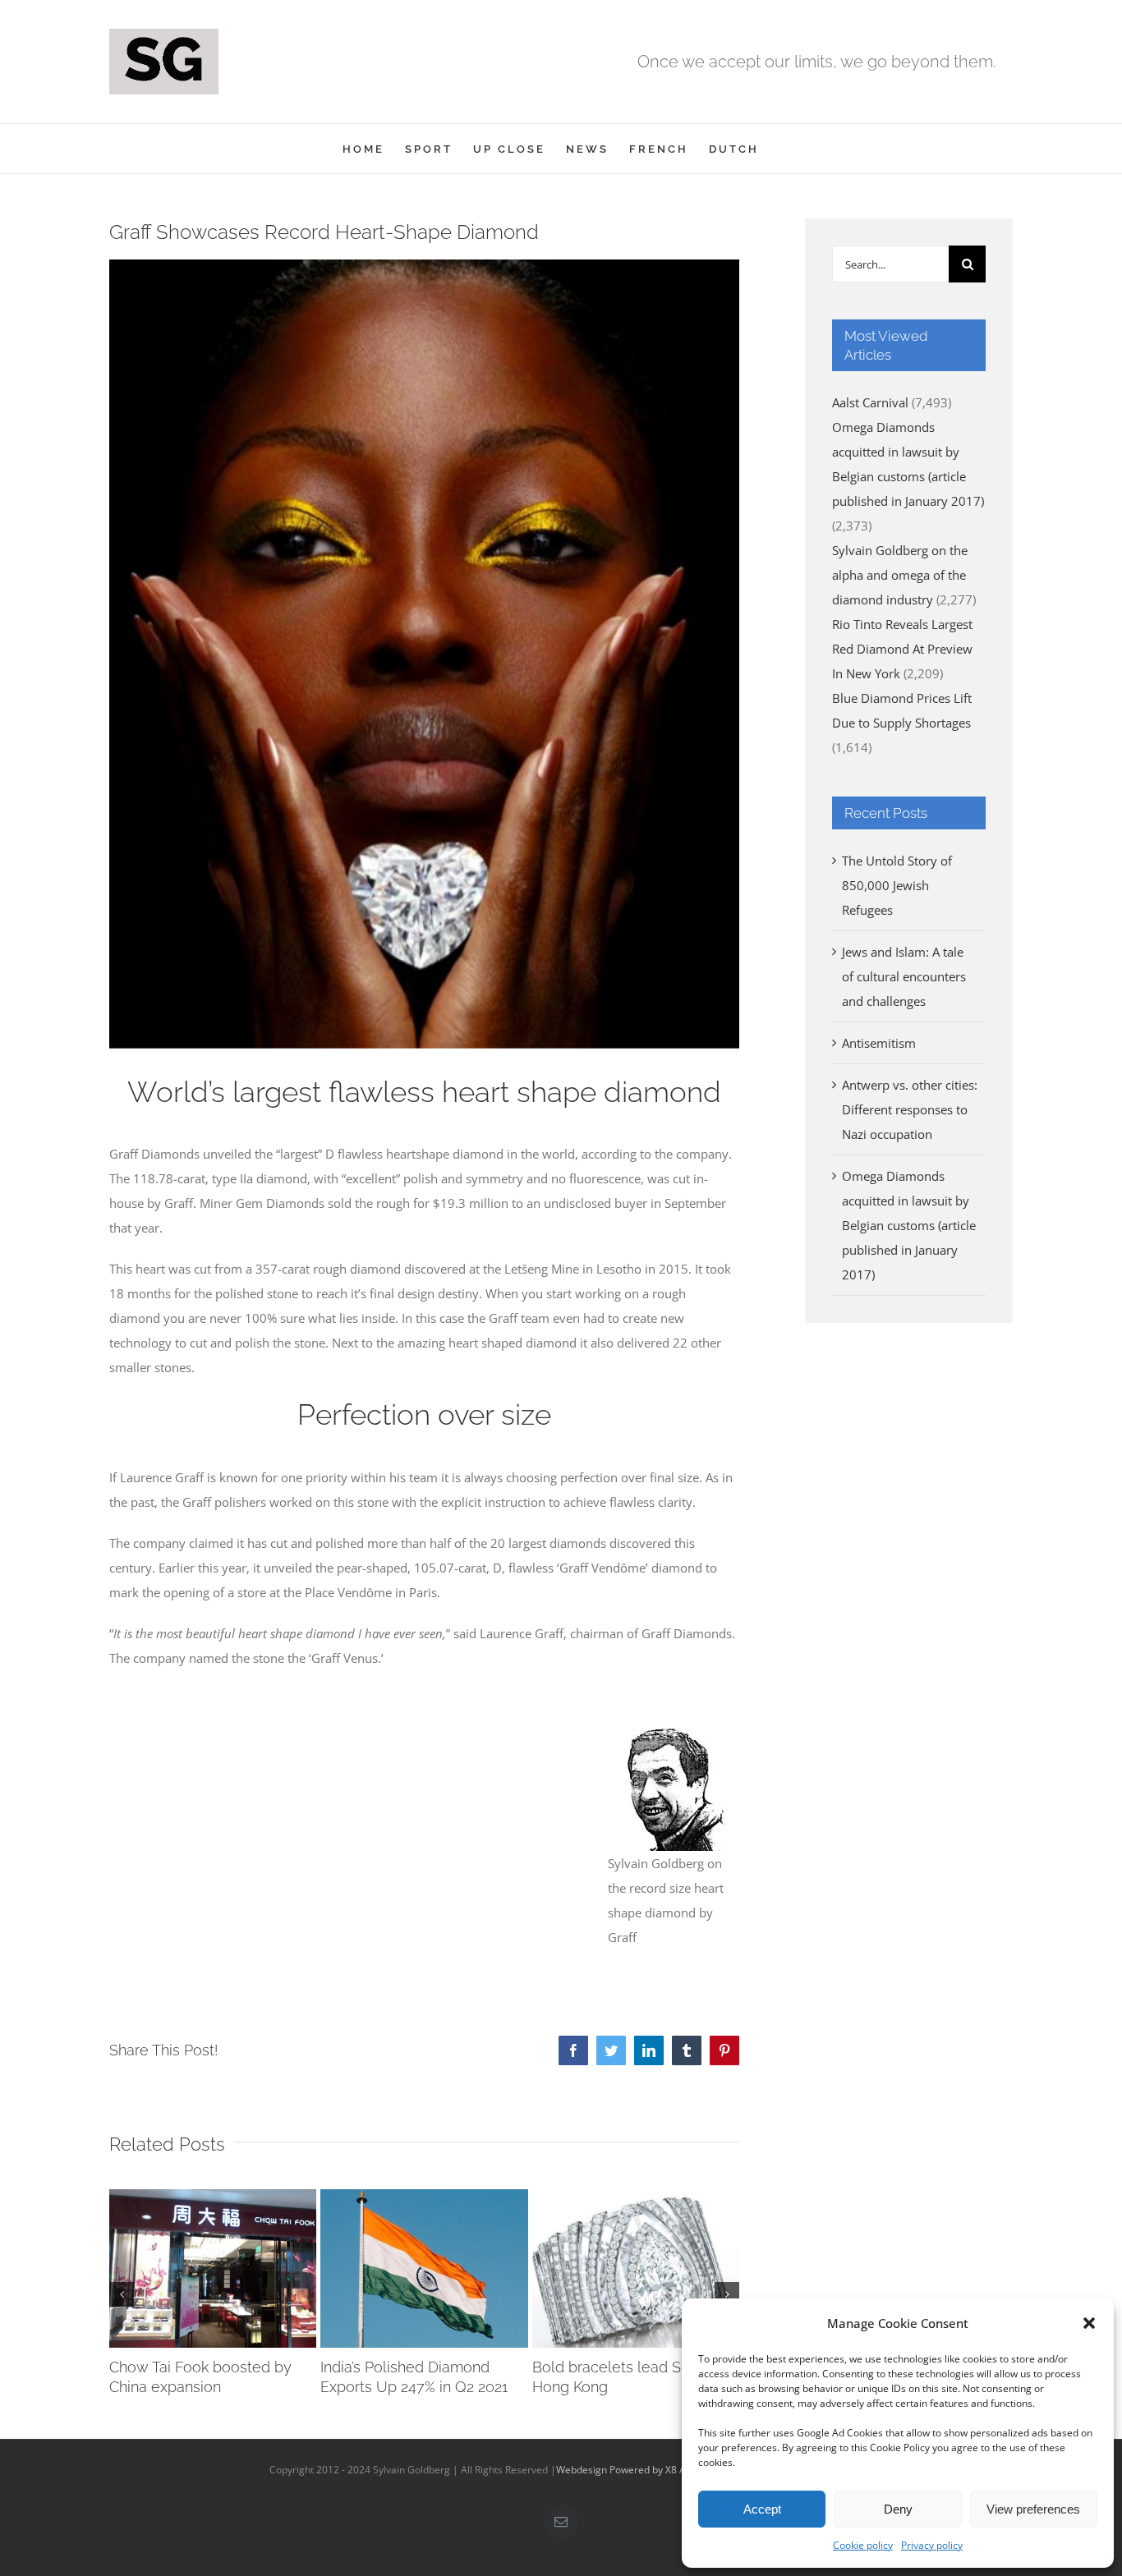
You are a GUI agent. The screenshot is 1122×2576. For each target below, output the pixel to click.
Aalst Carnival (870, 402)
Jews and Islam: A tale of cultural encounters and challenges (904, 976)
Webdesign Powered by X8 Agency (635, 2470)
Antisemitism (879, 1043)
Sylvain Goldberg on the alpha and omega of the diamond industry (900, 575)
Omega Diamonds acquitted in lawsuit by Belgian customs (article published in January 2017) (909, 1225)
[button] (1089, 2323)
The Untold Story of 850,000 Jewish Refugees (897, 885)
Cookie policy (863, 2545)
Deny (898, 2509)
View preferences (1033, 2509)
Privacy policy (932, 2545)
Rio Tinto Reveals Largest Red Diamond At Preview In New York (902, 649)
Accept (762, 2509)
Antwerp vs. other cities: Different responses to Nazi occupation (910, 1109)
